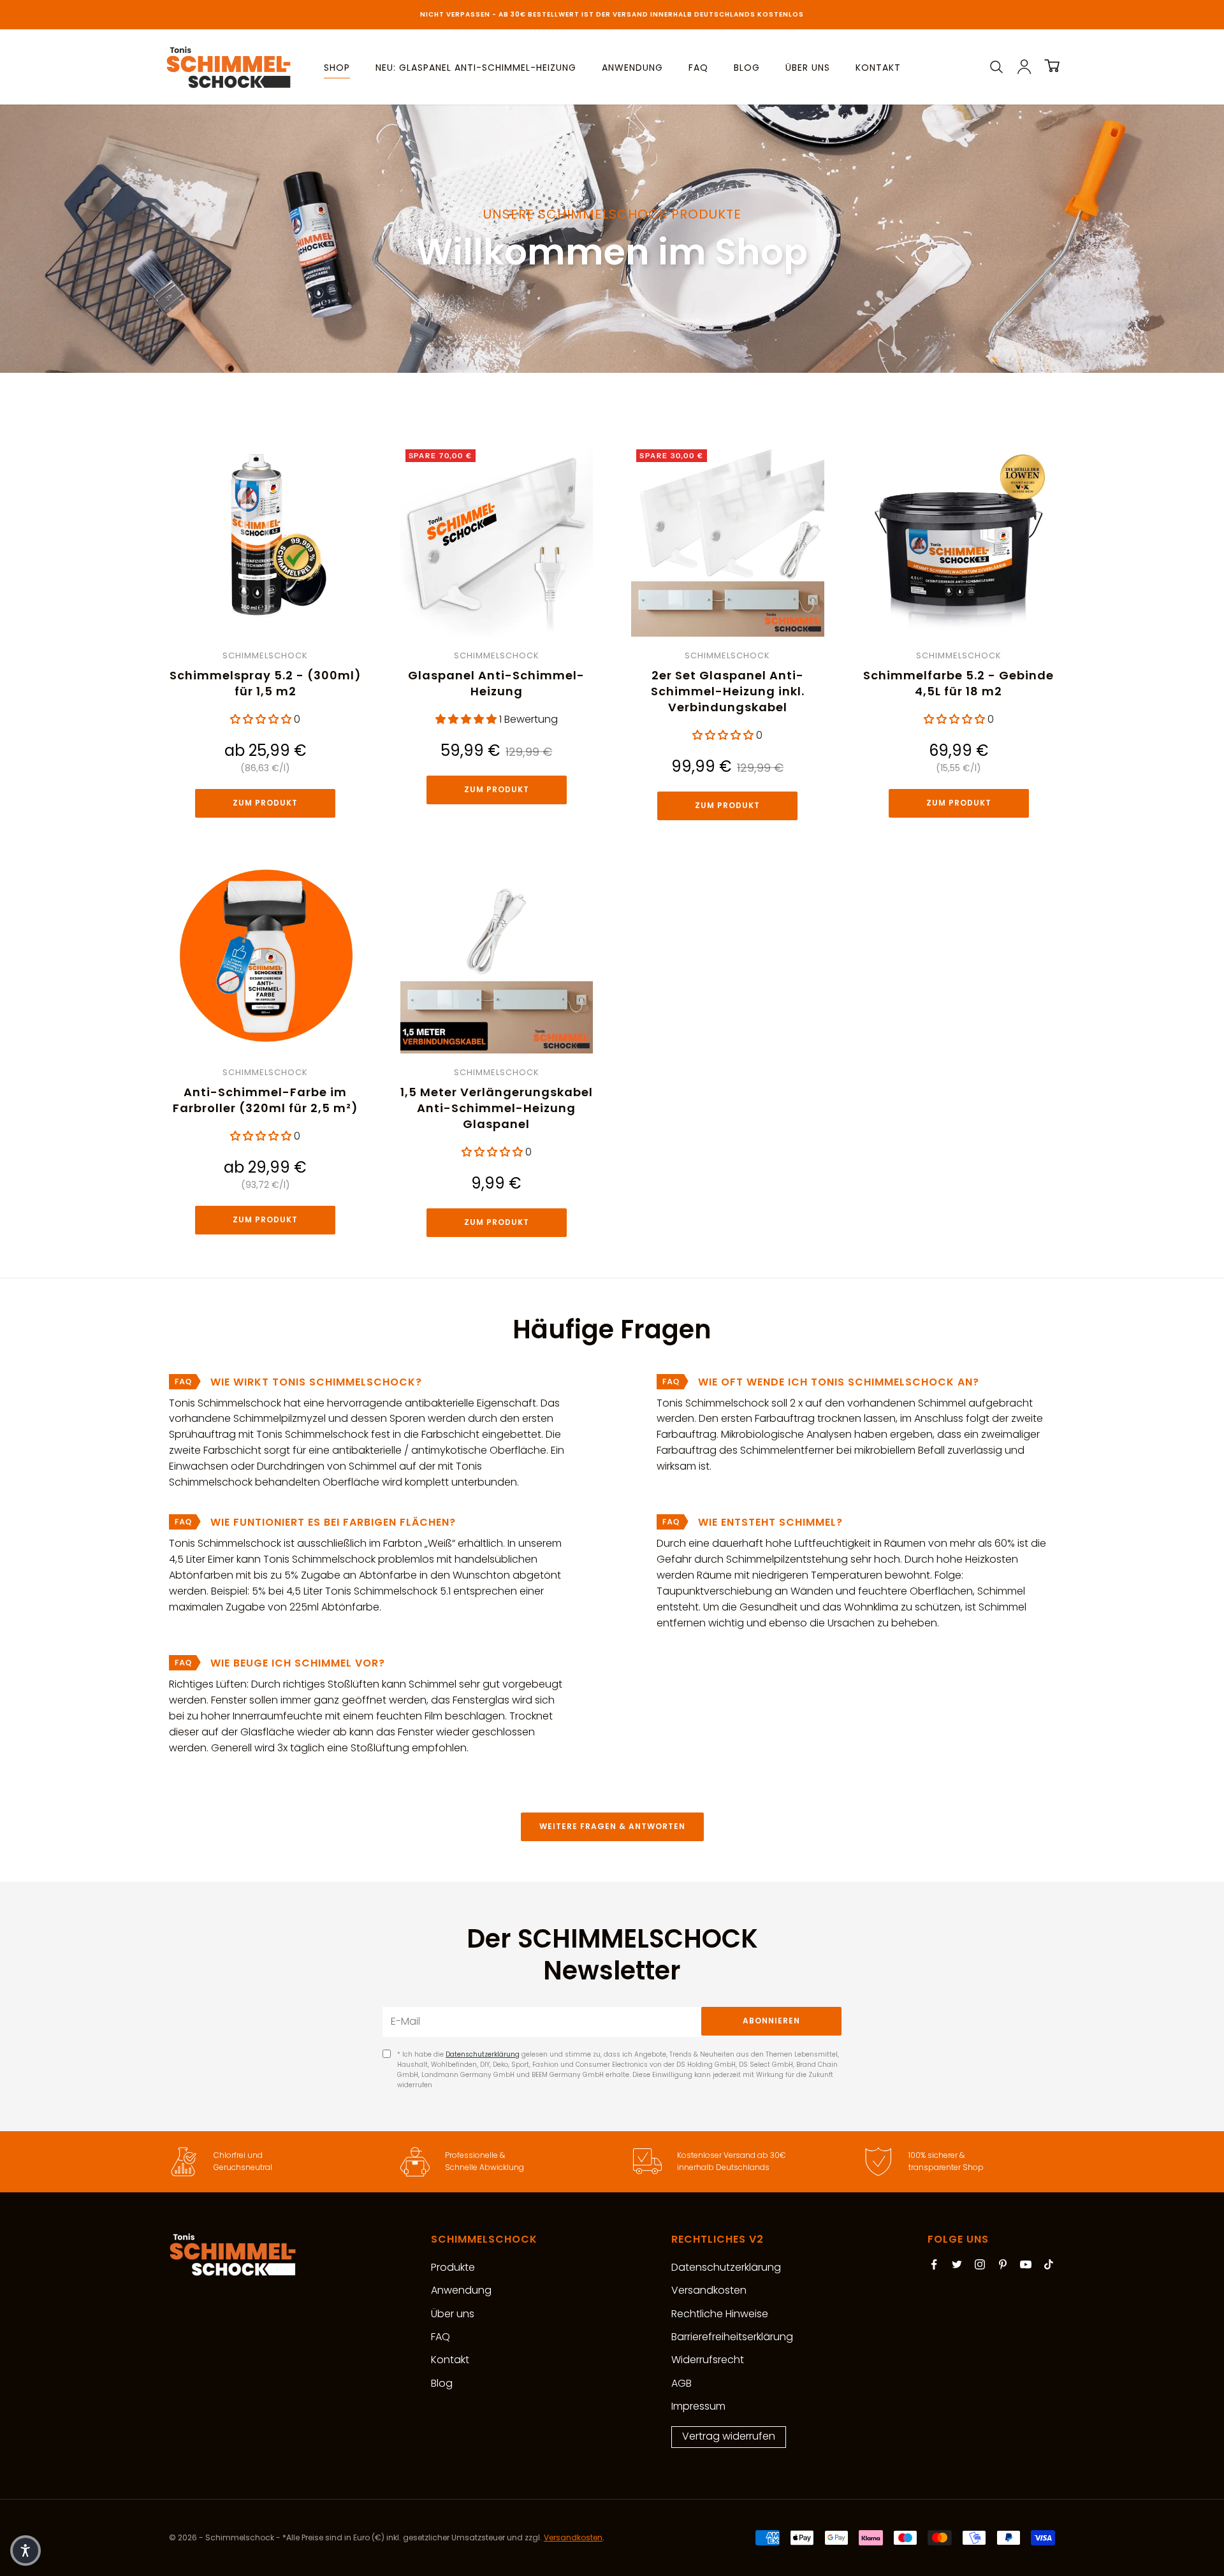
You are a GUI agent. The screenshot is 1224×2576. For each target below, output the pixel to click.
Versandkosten (709, 2290)
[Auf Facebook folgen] (934, 2264)
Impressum (698, 2406)
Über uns (808, 68)
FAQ (698, 68)
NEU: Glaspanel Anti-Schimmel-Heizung (476, 68)
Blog (747, 68)
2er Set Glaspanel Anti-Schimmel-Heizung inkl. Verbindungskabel (728, 691)
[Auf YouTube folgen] (1026, 2264)
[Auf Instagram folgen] (980, 2264)
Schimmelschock (265, 655)
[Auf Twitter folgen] (957, 2264)
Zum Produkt (265, 803)
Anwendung (632, 68)
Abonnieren (771, 2021)
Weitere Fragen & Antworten (612, 1826)
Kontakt (878, 68)
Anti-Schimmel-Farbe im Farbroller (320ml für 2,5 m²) (266, 1100)
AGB (681, 2383)
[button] (25, 2551)
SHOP (337, 68)
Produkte (453, 2267)
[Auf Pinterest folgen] (1003, 2264)
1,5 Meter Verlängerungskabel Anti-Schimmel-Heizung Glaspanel (497, 1108)
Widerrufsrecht (708, 2360)
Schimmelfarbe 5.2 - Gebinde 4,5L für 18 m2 (958, 683)
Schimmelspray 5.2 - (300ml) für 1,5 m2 (266, 683)
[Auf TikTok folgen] (1049, 2264)
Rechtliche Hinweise (720, 2314)
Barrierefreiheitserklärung (732, 2337)
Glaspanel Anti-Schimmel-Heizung (496, 683)
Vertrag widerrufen (729, 2436)
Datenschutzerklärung (483, 2054)
